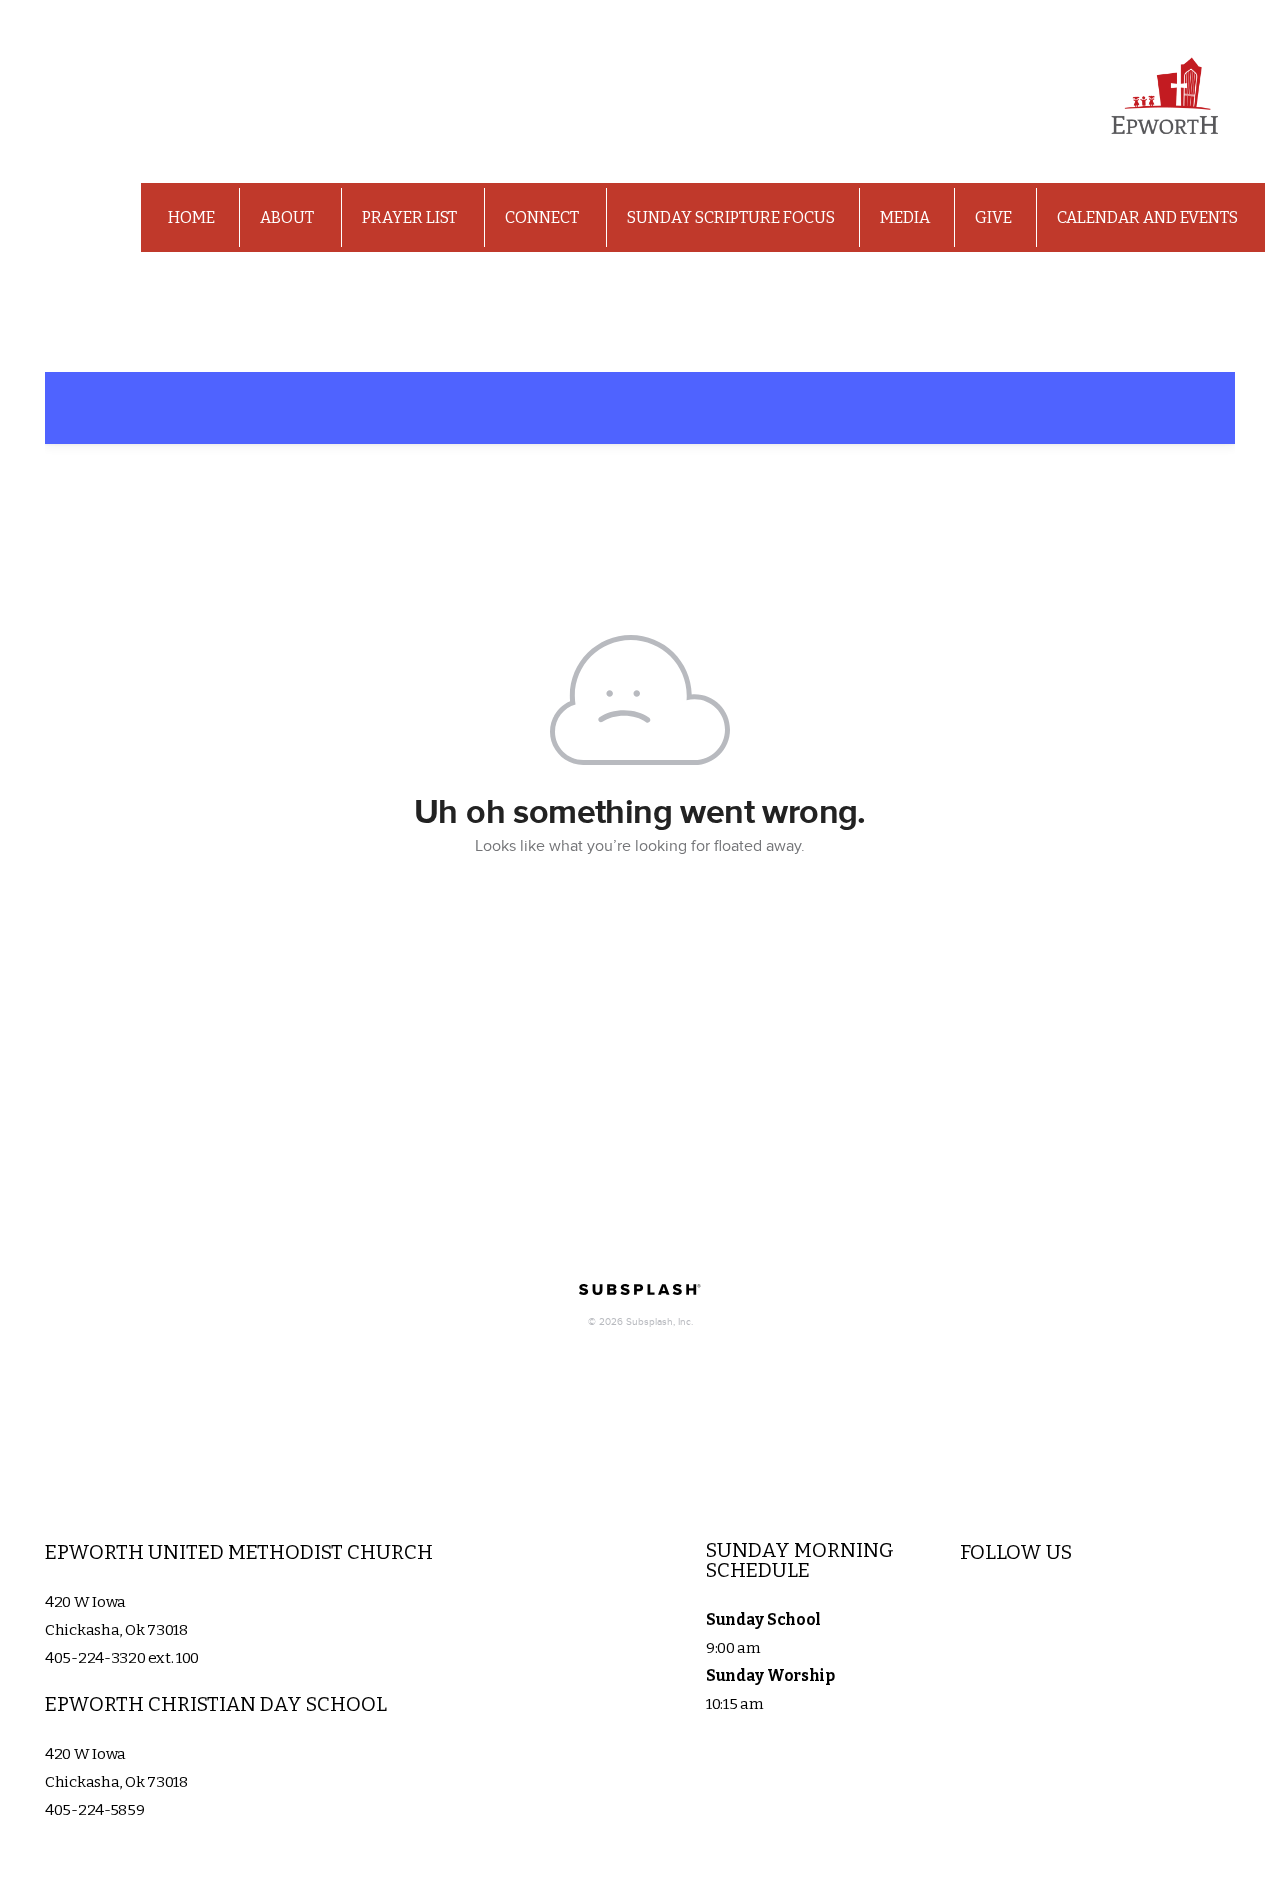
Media (905, 217)
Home (191, 217)
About (288, 217)
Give (993, 217)
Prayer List (411, 217)
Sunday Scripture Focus (731, 217)
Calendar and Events (1147, 217)
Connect (543, 217)
